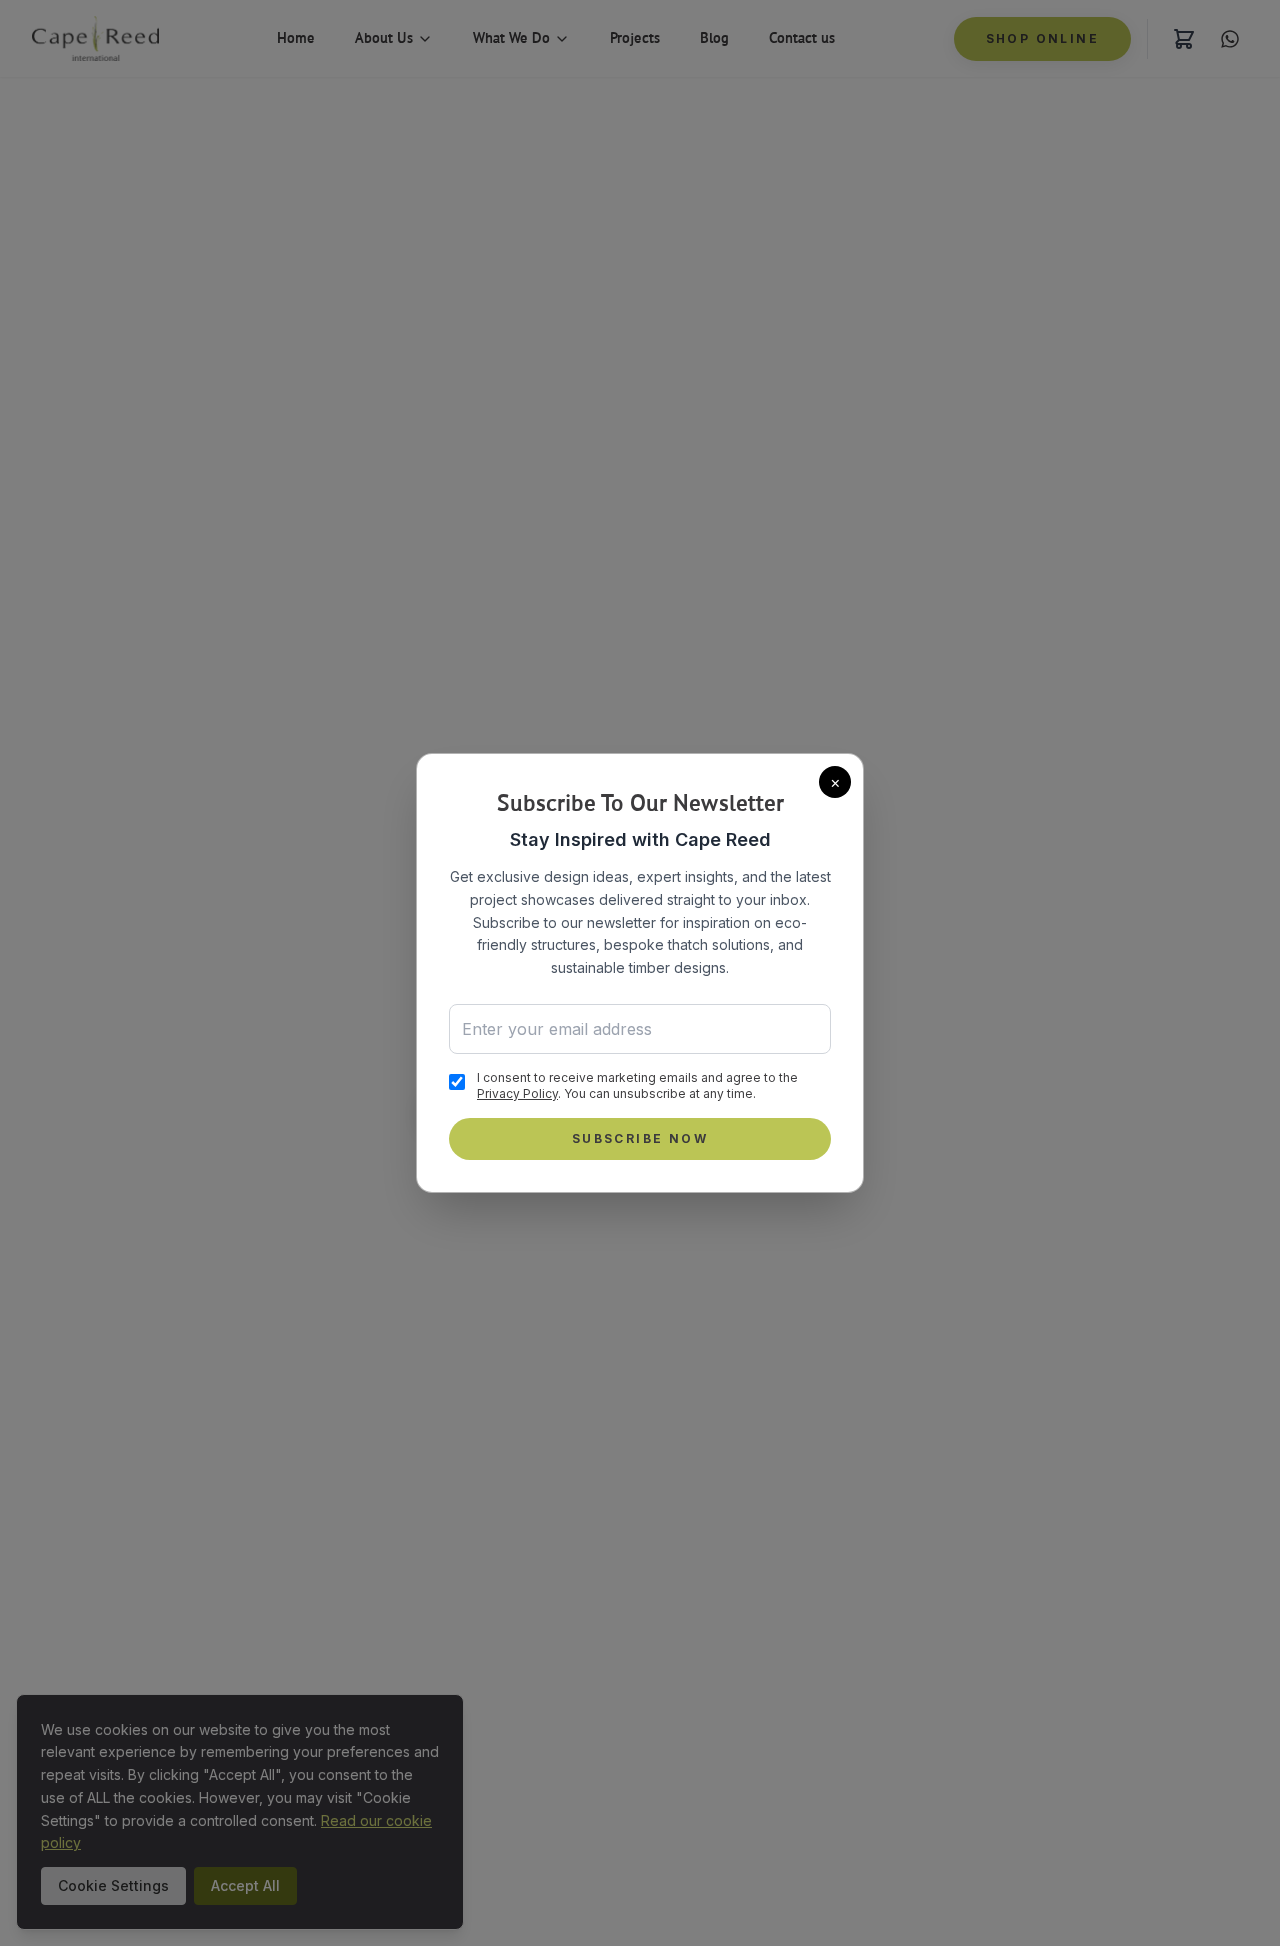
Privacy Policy (517, 1093)
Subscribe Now (640, 1138)
